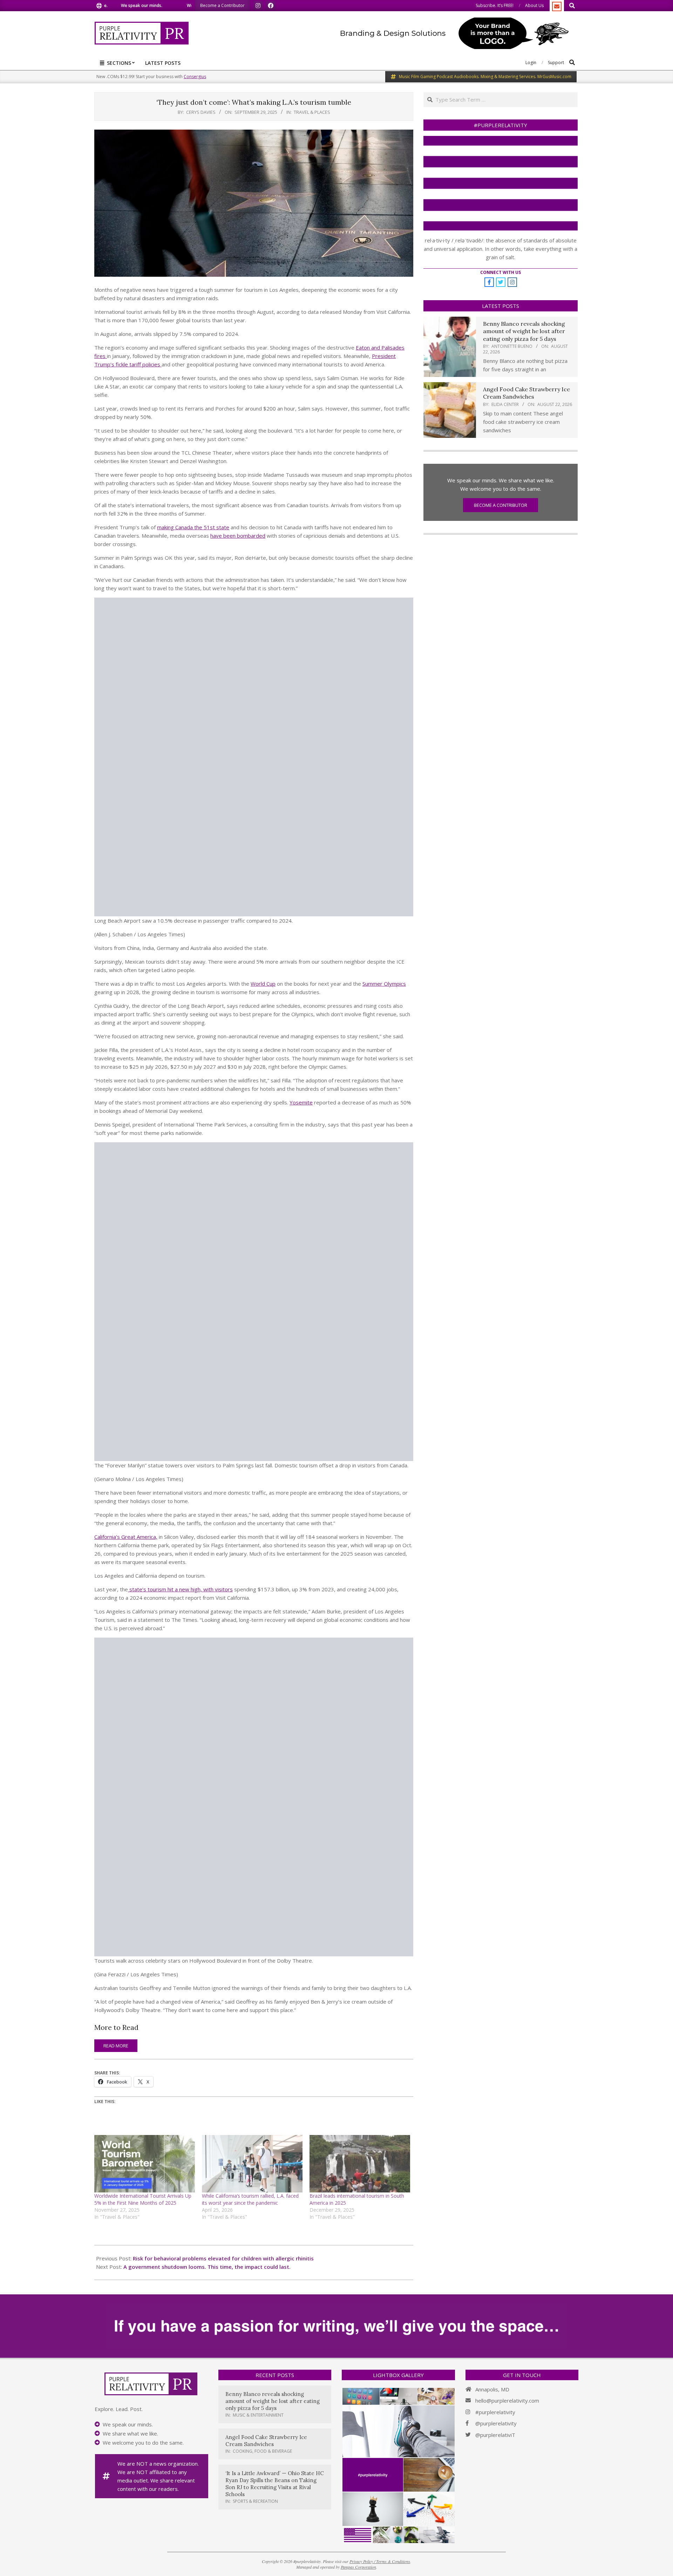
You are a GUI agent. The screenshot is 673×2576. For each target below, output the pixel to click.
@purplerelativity (496, 2423)
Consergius (195, 77)
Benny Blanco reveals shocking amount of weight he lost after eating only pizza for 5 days (524, 331)
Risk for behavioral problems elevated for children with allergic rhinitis (223, 2258)
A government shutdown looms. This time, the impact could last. (207, 2267)
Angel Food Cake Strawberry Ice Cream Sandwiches (526, 393)
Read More (116, 2046)
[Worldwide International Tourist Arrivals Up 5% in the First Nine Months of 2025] (145, 2164)
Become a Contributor (501, 505)
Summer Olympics (384, 984)
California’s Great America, (126, 1537)
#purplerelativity (495, 2412)
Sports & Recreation (255, 2501)
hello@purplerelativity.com (507, 2401)
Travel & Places (312, 112)
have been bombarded (238, 536)
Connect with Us (501, 272)
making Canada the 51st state (193, 527)
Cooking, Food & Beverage (262, 2451)
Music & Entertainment (258, 2415)
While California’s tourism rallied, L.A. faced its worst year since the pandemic (250, 2199)
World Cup (263, 984)
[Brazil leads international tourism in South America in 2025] (360, 2164)
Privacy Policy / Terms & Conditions (380, 2561)
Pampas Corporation (358, 2567)
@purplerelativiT (495, 2435)
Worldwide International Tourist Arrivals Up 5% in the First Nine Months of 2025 (143, 2199)
